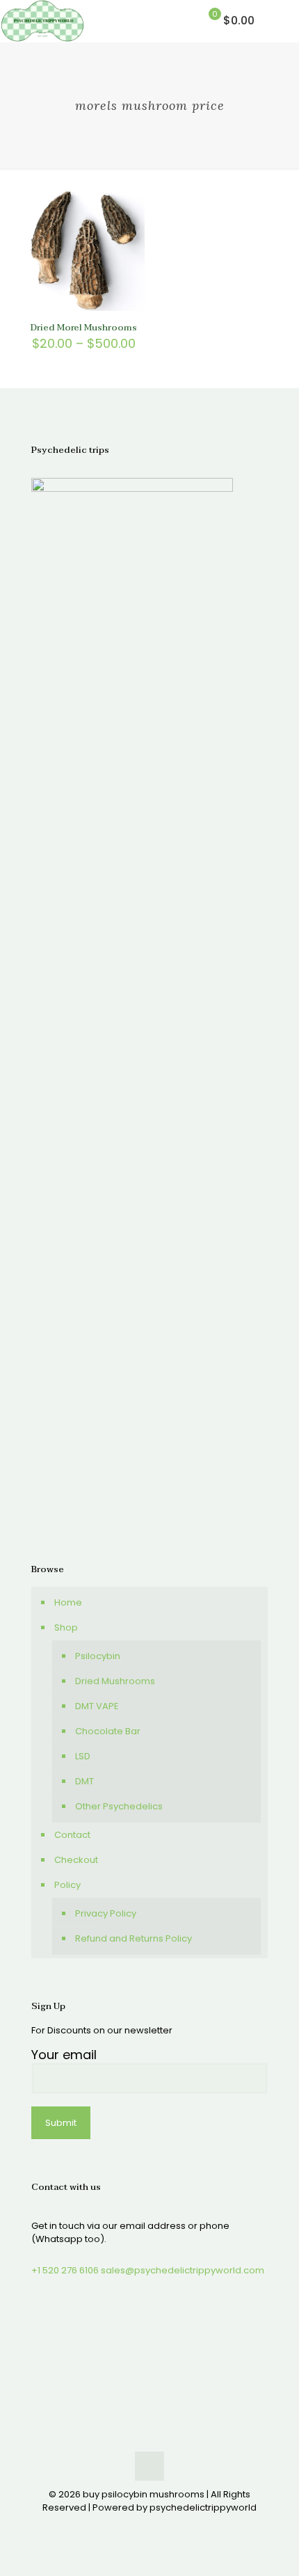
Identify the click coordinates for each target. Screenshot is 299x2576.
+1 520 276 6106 (65, 2270)
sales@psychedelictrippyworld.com (183, 2270)
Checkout (76, 1860)
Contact (72, 1835)
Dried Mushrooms (115, 1681)
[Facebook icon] (128, 2527)
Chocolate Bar (108, 1731)
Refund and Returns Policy (134, 1938)
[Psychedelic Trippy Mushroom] (42, 21)
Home (68, 1602)
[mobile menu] (280, 21)
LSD (83, 1756)
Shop (66, 1627)
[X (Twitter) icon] (142, 2527)
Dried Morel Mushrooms (84, 328)
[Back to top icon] (149, 2466)
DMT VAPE (97, 1706)
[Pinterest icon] (157, 2527)
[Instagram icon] (171, 2527)
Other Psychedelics (119, 1806)
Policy (67, 1885)
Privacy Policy (106, 1913)
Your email (64, 2055)
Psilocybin (98, 1656)
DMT (84, 1781)
